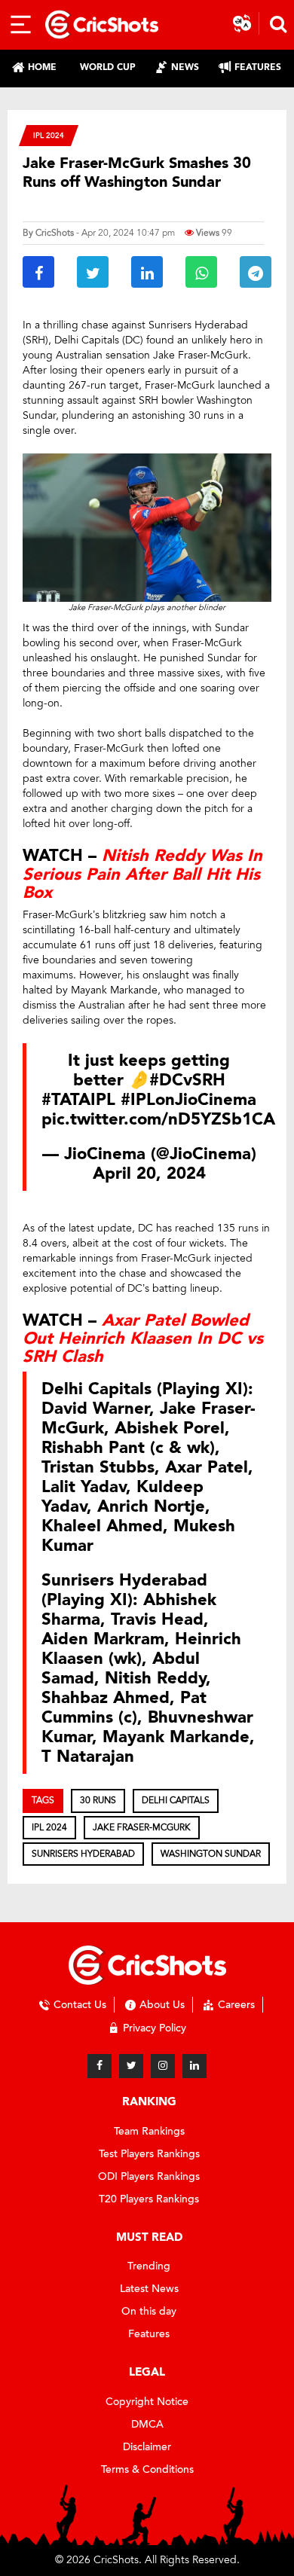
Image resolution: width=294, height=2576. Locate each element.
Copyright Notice (147, 2402)
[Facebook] (100, 2066)
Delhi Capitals (176, 1800)
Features (149, 2334)
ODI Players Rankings (149, 2176)
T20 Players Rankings (149, 2199)
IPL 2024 (49, 135)
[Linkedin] (194, 2066)
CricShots (55, 233)
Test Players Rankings (149, 2154)
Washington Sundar (211, 1854)
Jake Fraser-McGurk (142, 1827)
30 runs (98, 1800)
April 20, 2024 (149, 1174)
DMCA (147, 2424)
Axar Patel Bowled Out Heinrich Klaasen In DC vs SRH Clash (143, 1338)
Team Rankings (149, 2131)
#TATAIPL (78, 1100)
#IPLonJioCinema (188, 1100)
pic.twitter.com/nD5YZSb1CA (158, 1119)
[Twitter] (131, 2066)
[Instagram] (163, 2066)
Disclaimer (147, 2447)
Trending (149, 2266)
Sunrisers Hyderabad (83, 1854)
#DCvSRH (187, 1080)
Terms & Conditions (147, 2469)
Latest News (149, 2289)
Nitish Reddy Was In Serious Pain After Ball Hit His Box (142, 874)
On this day (149, 2311)
